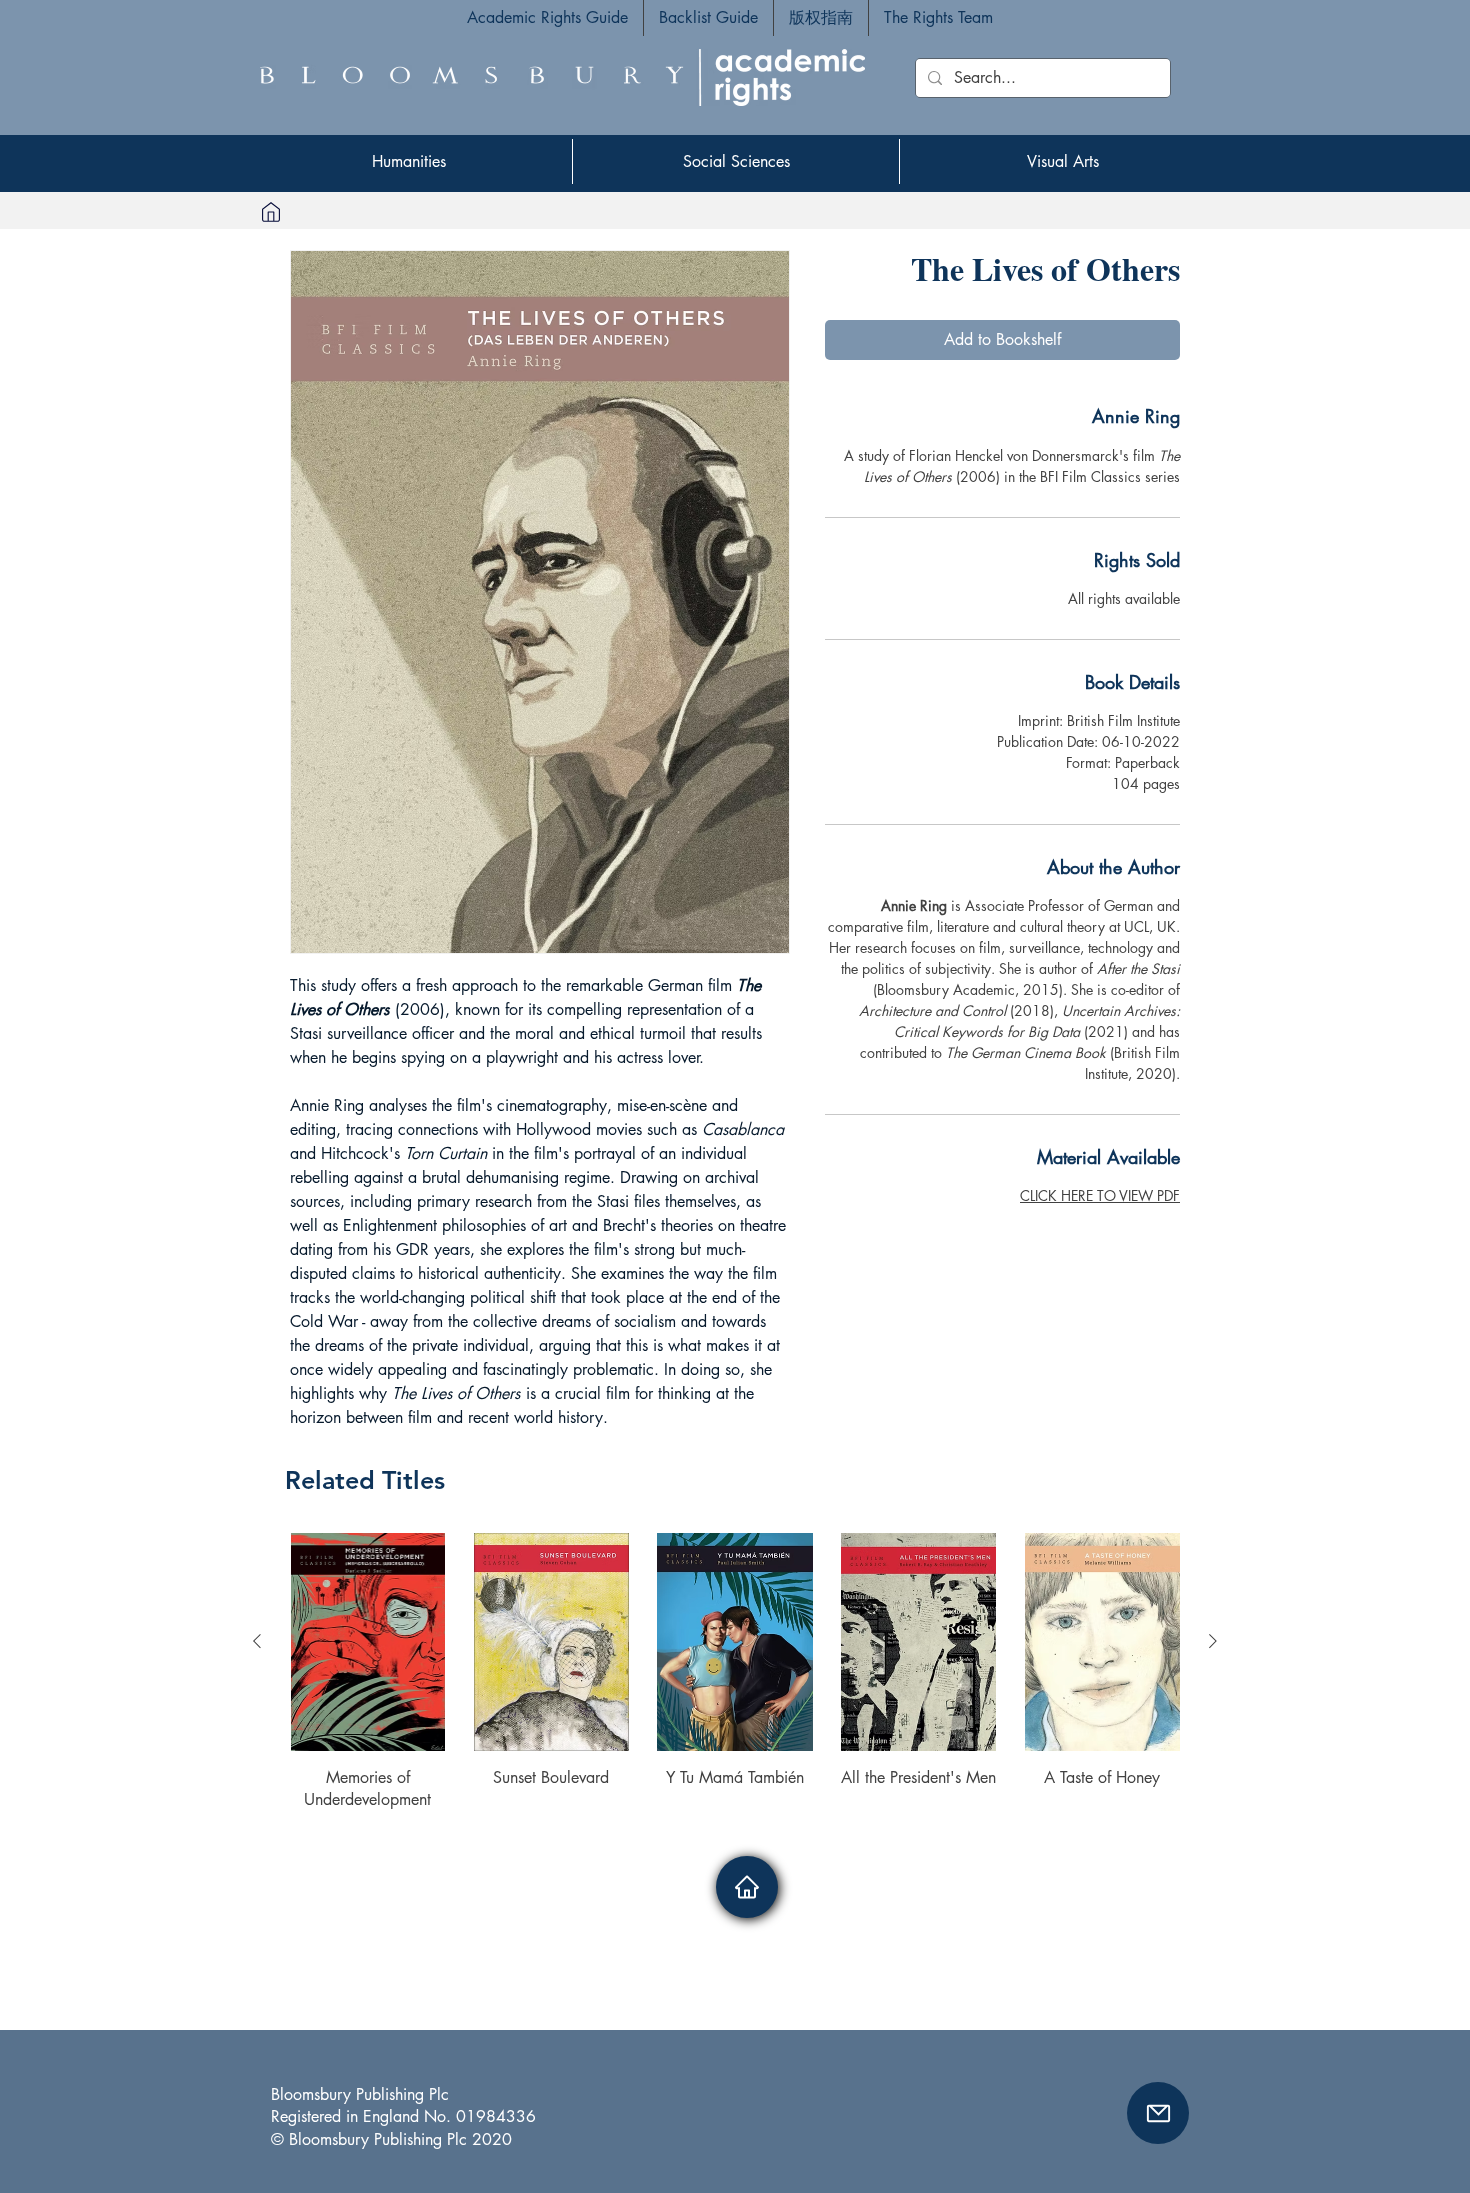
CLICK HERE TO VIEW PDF (1100, 1195)
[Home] (270, 211)
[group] (735, 1672)
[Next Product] (1213, 1641)
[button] (1158, 2113)
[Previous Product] (257, 1641)
